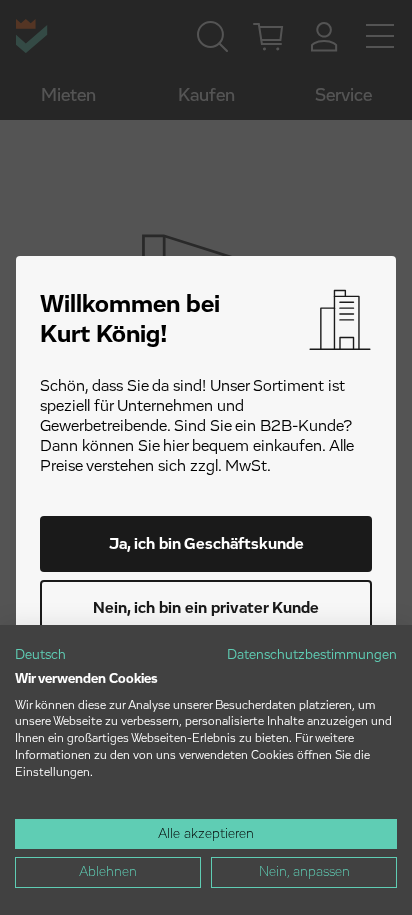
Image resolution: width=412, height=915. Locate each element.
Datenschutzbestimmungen (312, 655)
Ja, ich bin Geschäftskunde (206, 544)
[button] (40, 656)
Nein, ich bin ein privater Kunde (206, 608)
